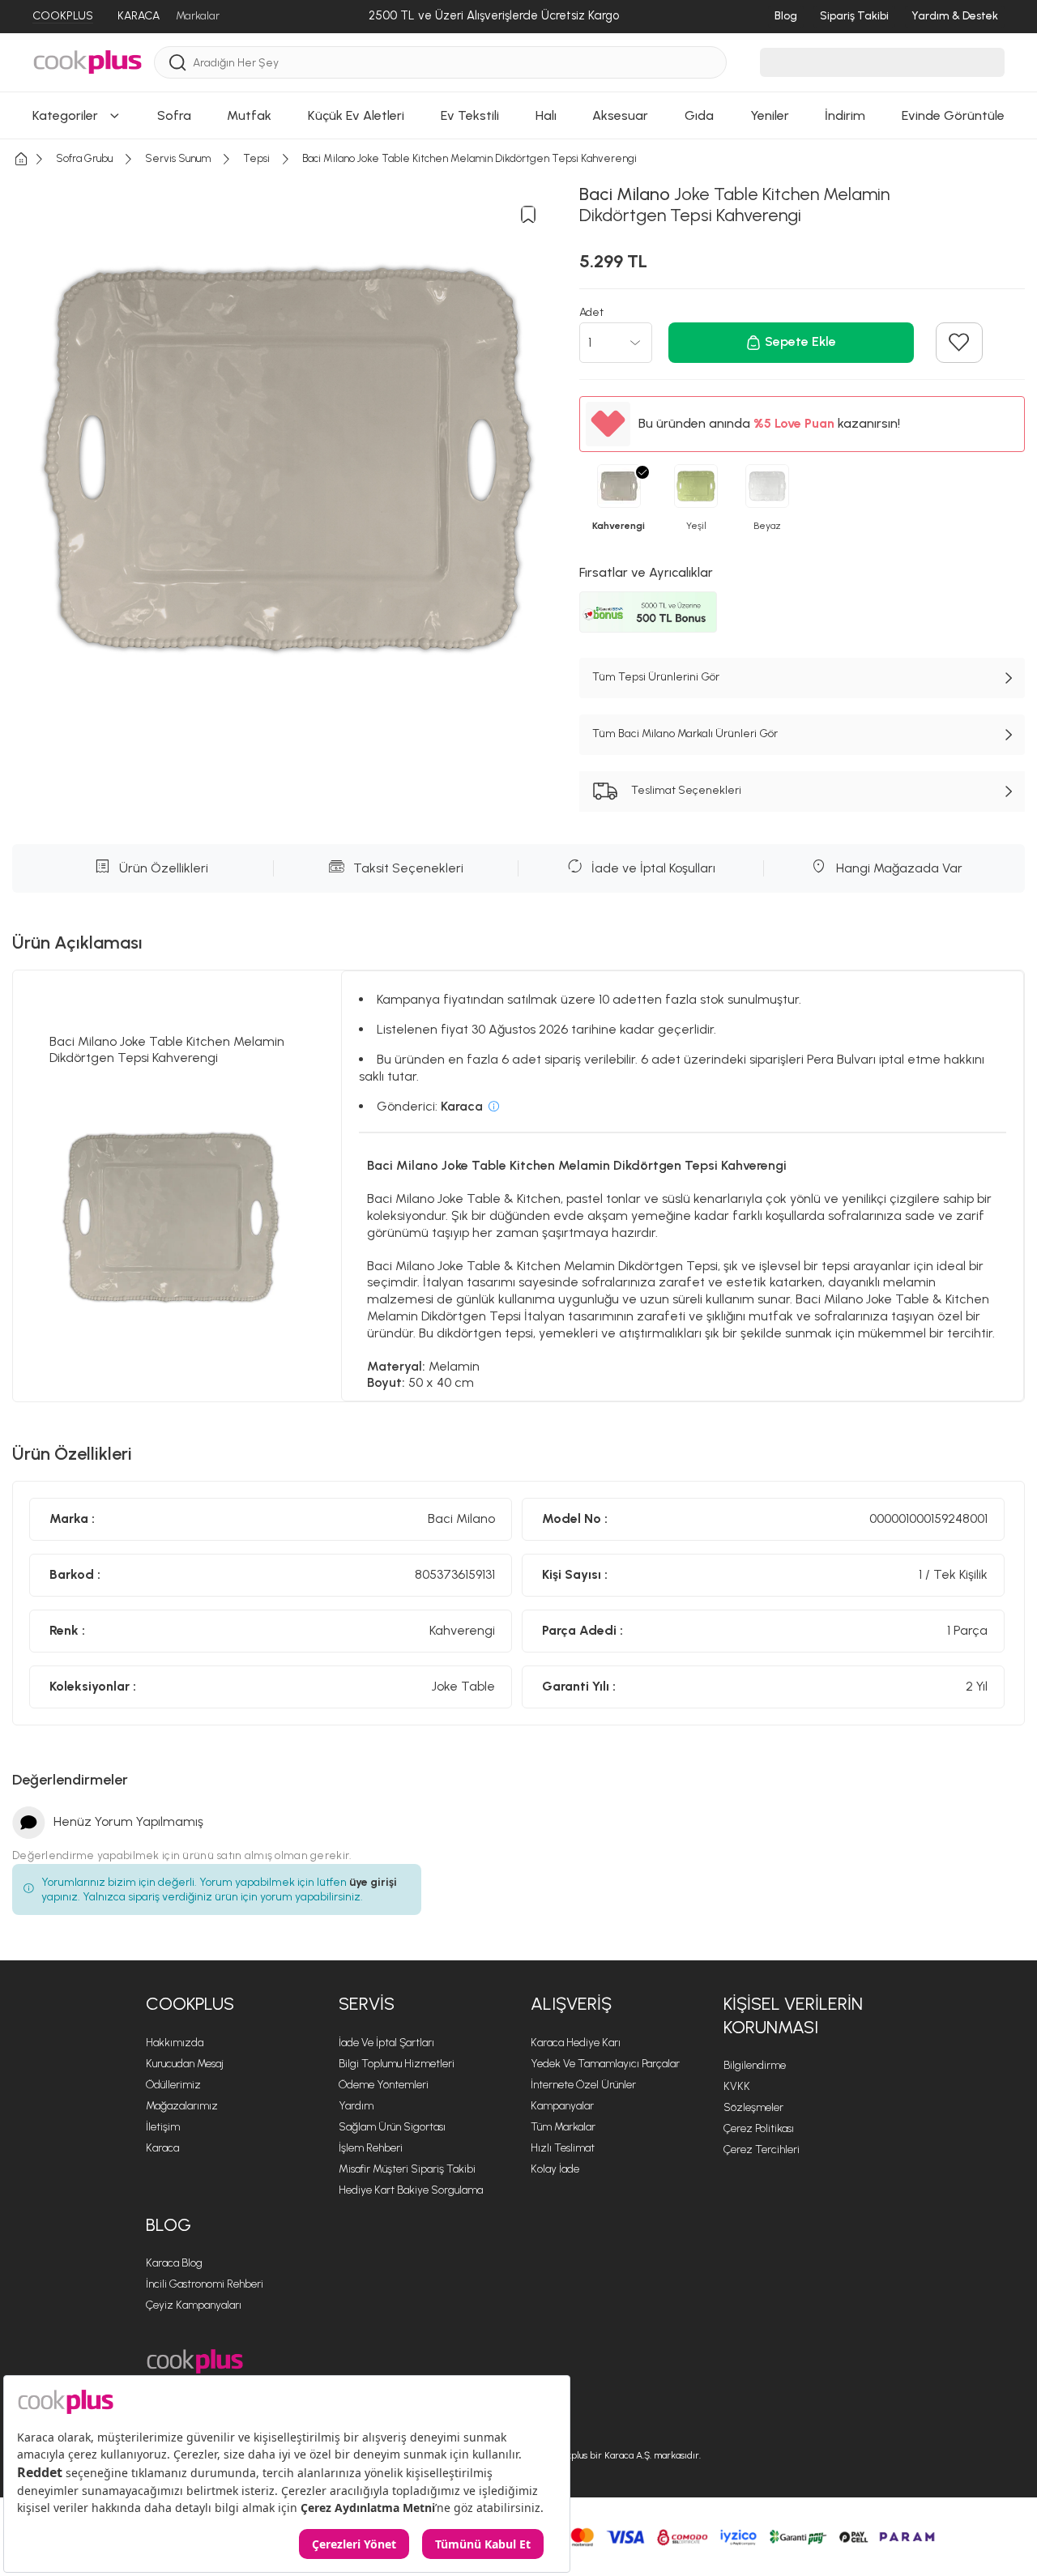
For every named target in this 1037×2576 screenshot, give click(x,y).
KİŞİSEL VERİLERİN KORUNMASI (793, 2015)
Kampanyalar (562, 2106)
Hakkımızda (175, 2043)
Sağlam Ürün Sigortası (392, 2127)
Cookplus (190, 2004)
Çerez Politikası (759, 2128)
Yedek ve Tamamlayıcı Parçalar (605, 2064)
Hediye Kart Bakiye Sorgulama (411, 2190)
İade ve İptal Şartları (386, 2043)
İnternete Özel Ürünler (583, 2085)
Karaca (162, 2148)
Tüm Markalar (563, 2127)
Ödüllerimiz (173, 2085)
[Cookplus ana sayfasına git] (195, 2362)
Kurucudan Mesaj (185, 2064)
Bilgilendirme (755, 2065)
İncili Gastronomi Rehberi (205, 2284)
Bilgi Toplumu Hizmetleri (397, 2064)
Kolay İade (555, 2169)
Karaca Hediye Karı (576, 2043)
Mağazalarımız (182, 2106)
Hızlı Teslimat (563, 2148)
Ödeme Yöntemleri (384, 2085)
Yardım (356, 2106)
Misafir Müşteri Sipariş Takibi (407, 2169)
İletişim (163, 2127)
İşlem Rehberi (371, 2148)
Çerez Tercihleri (762, 2150)
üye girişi (373, 1882)
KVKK (737, 2086)
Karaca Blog (174, 2263)
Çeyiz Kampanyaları (194, 2305)
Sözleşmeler (753, 2107)
